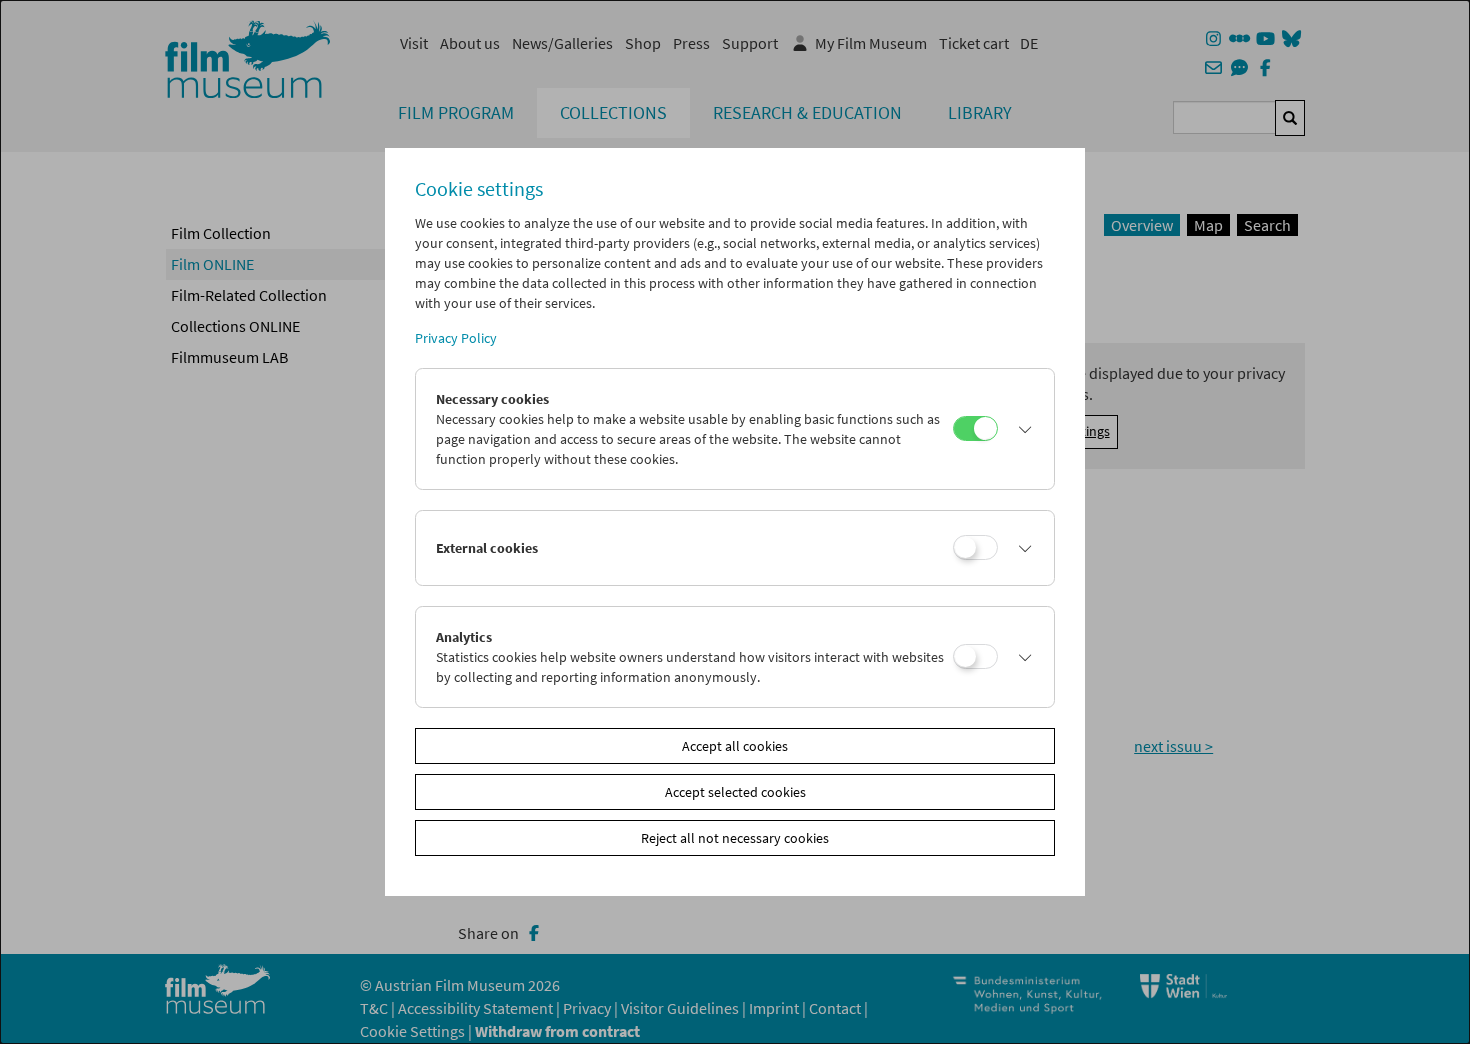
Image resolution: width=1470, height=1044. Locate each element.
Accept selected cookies (735, 792)
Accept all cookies (735, 746)
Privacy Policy (456, 338)
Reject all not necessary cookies (735, 838)
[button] (1021, 429)
